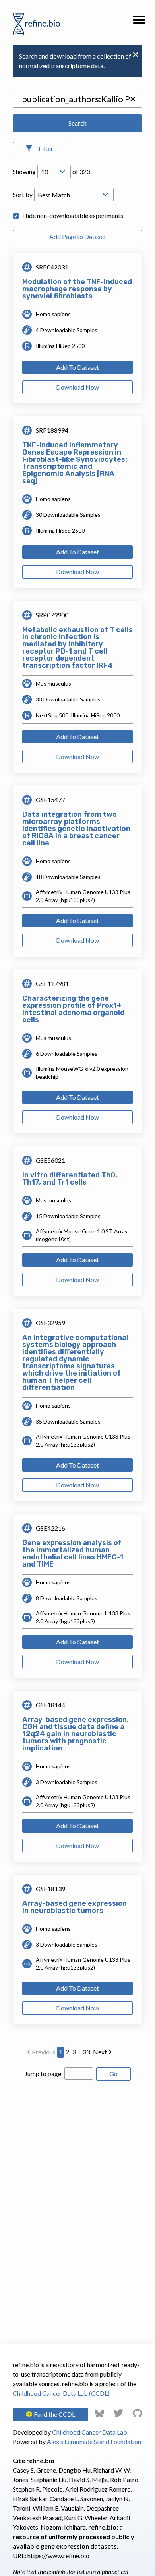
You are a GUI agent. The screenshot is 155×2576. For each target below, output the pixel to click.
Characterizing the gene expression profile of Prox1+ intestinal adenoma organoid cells (73, 1009)
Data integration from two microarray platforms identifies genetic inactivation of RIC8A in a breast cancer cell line (76, 829)
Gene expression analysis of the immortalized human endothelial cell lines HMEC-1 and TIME (73, 1554)
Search (77, 123)
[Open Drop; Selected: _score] (74, 195)
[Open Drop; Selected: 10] (54, 172)
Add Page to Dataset (78, 236)
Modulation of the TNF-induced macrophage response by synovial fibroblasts (77, 289)
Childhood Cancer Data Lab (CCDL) (61, 2393)
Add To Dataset (77, 367)
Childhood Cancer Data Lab (90, 2432)
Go (113, 2074)
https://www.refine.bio (58, 2556)
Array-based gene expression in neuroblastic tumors (75, 1907)
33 (86, 2052)
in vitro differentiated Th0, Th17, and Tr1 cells (70, 1179)
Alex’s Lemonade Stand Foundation (94, 2441)
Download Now (77, 387)
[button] (139, 22)
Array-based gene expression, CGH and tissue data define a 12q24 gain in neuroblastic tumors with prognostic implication (76, 1734)
